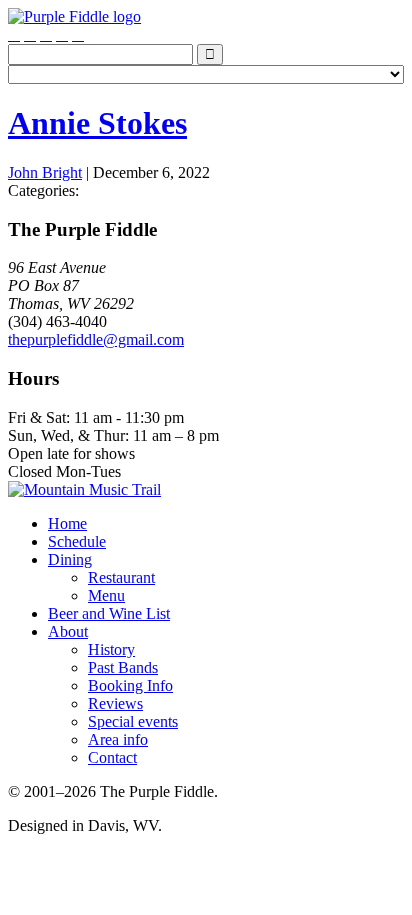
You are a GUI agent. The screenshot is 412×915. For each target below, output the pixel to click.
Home (67, 523)
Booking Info (130, 685)
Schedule (77, 541)
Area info (118, 739)
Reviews (115, 703)
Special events (133, 721)
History (111, 649)
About (68, 631)
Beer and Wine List (109, 613)
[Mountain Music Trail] (84, 489)
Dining (70, 559)
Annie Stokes (97, 123)
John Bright (45, 172)
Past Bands (123, 667)
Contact (112, 757)
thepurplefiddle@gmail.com (96, 339)
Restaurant (121, 577)
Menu (106, 595)
